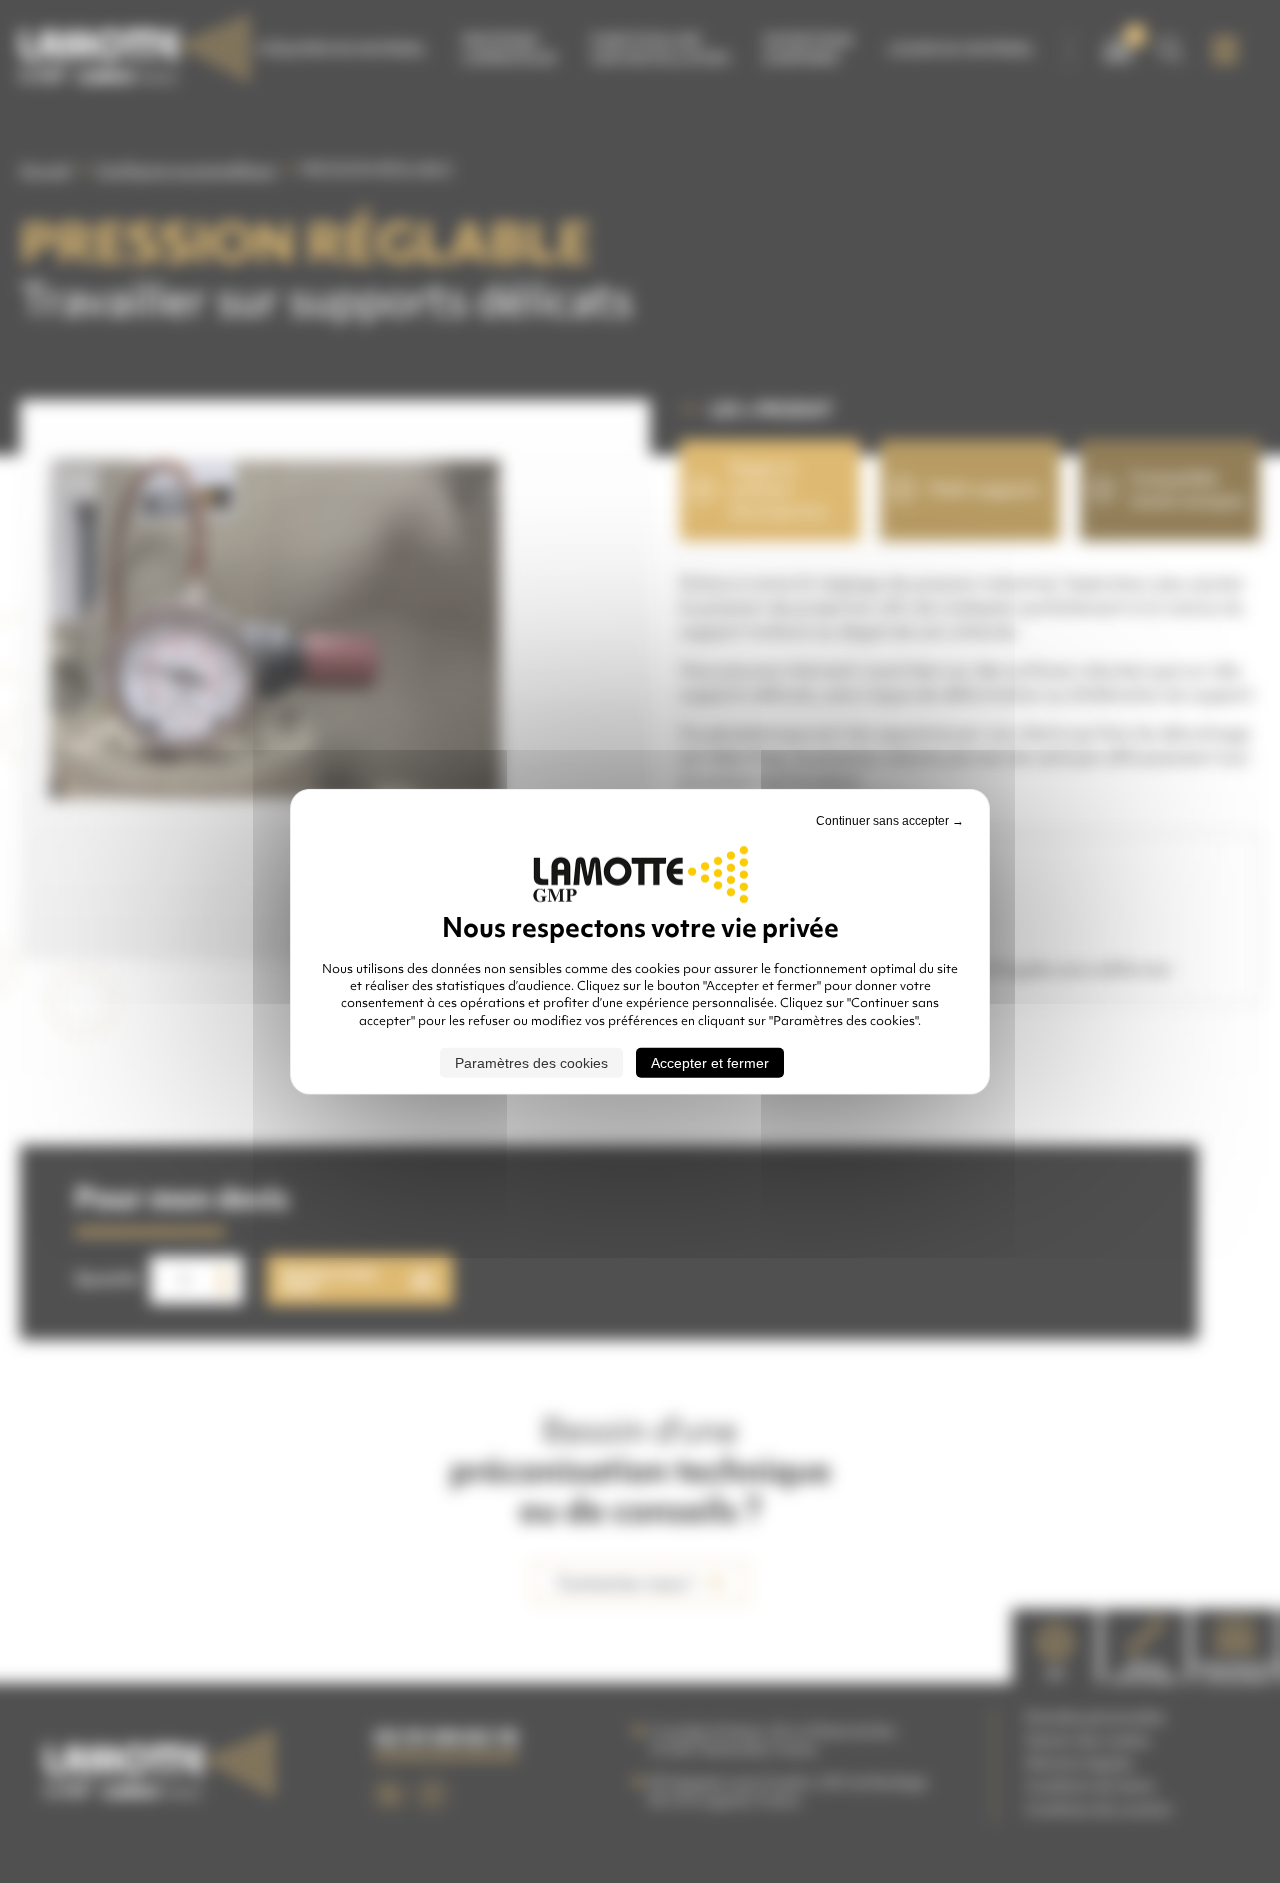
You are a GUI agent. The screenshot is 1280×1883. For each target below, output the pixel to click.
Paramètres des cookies (531, 1063)
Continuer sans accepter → (890, 820)
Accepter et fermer (710, 1063)
